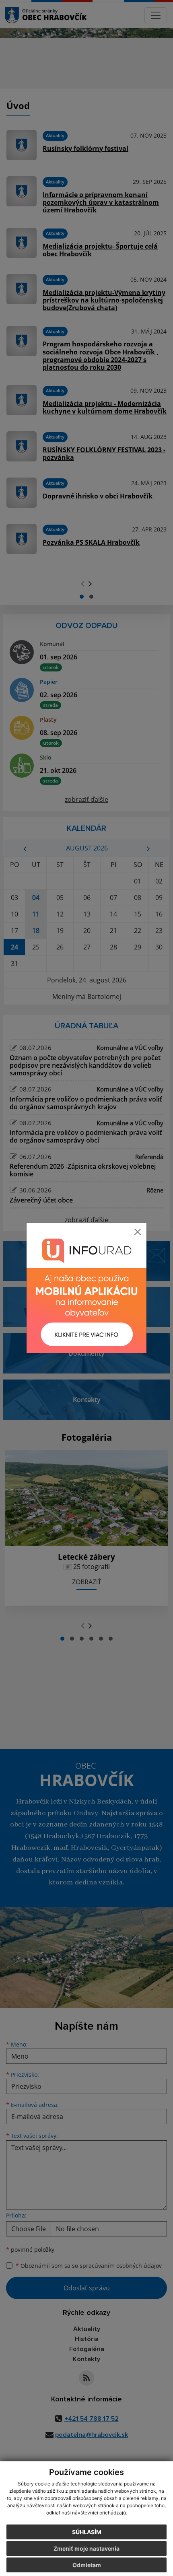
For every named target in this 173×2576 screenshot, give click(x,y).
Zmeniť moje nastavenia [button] (86, 2548)
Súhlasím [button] (87, 2532)
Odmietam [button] (87, 2565)
